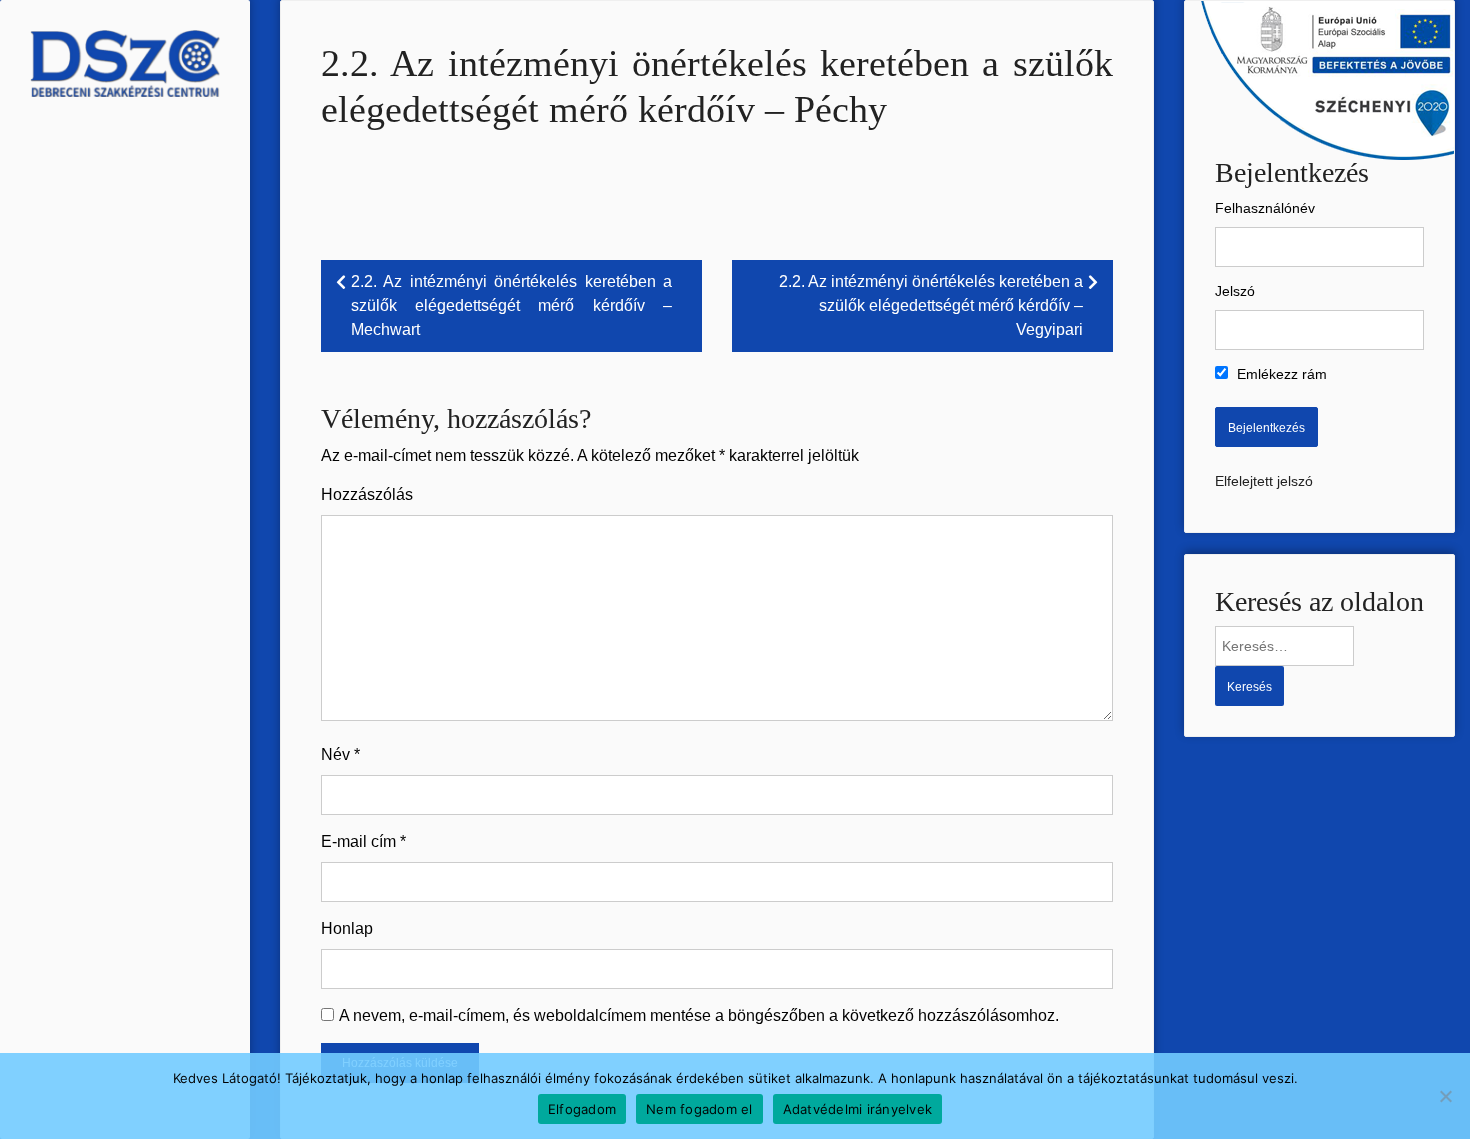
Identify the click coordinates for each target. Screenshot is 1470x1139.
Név (340, 754)
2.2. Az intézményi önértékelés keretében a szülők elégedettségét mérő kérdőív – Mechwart (511, 305)
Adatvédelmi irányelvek (858, 1109)
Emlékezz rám (1280, 374)
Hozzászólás (367, 494)
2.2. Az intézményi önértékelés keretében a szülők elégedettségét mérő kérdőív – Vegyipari (931, 305)
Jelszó (1235, 291)
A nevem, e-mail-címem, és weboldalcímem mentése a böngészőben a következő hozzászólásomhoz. (699, 1015)
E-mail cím (363, 841)
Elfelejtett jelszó (1264, 481)
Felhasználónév (1265, 208)
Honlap (347, 928)
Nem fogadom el (699, 1109)
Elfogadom (582, 1109)
